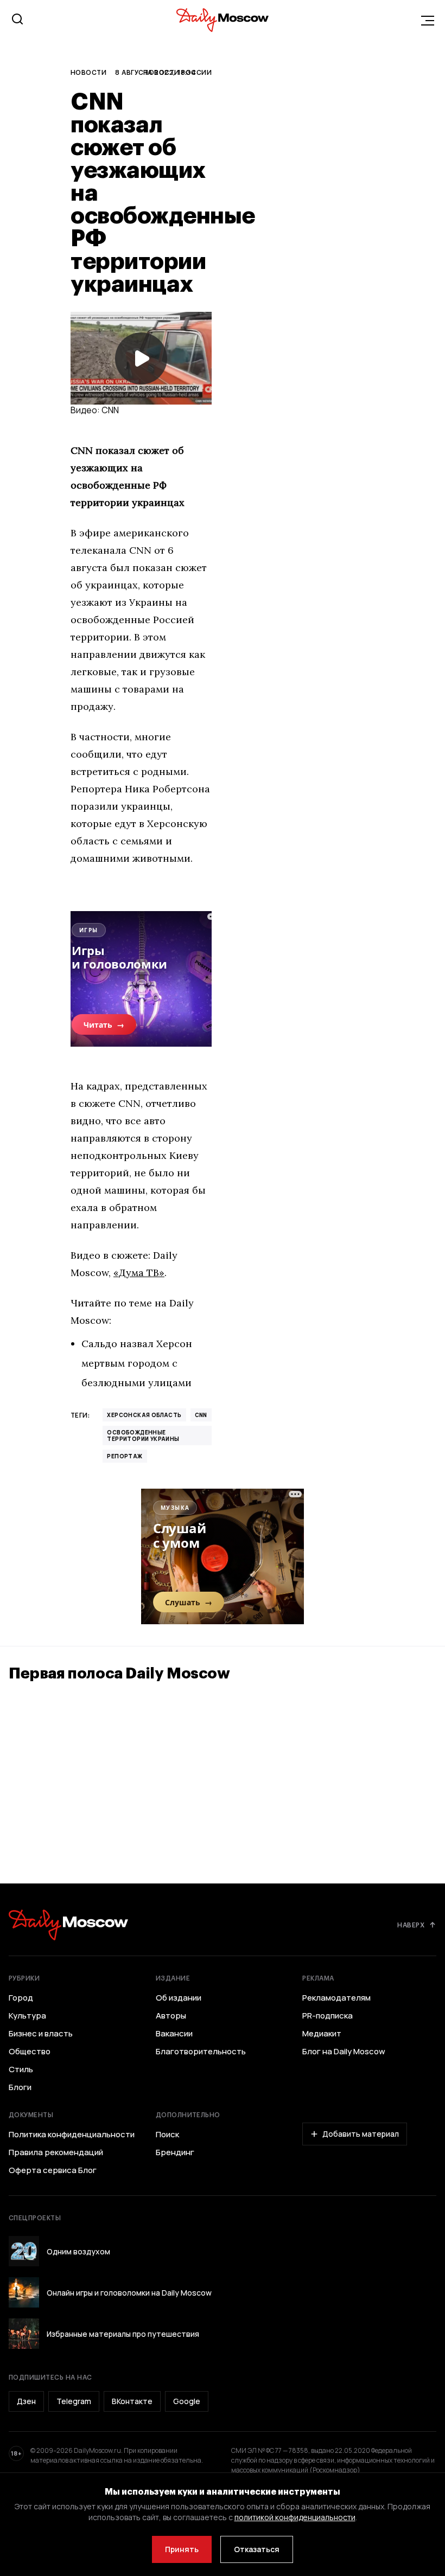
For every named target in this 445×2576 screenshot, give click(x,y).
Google (187, 2401)
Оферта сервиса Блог (53, 2170)
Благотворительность (201, 2052)
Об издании (179, 1998)
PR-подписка (328, 2016)
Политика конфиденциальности (72, 2135)
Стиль (21, 2069)
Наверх (411, 1925)
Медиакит (322, 2034)
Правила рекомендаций (56, 2152)
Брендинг (175, 2152)
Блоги (20, 2087)
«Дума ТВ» (139, 1273)
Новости (88, 72)
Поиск (167, 2135)
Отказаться (257, 2549)
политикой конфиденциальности (295, 2517)
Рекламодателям (336, 1998)
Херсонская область (144, 1415)
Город (21, 1998)
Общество (30, 2052)
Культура (27, 2016)
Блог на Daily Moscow (344, 2052)
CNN (201, 1415)
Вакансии (174, 2034)
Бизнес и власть (41, 2034)
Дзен (26, 2401)
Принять (182, 2549)
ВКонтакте (132, 2401)
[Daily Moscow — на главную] (68, 1925)
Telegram (74, 2401)
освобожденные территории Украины (143, 1436)
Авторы (171, 2016)
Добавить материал (361, 2134)
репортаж (125, 1456)
